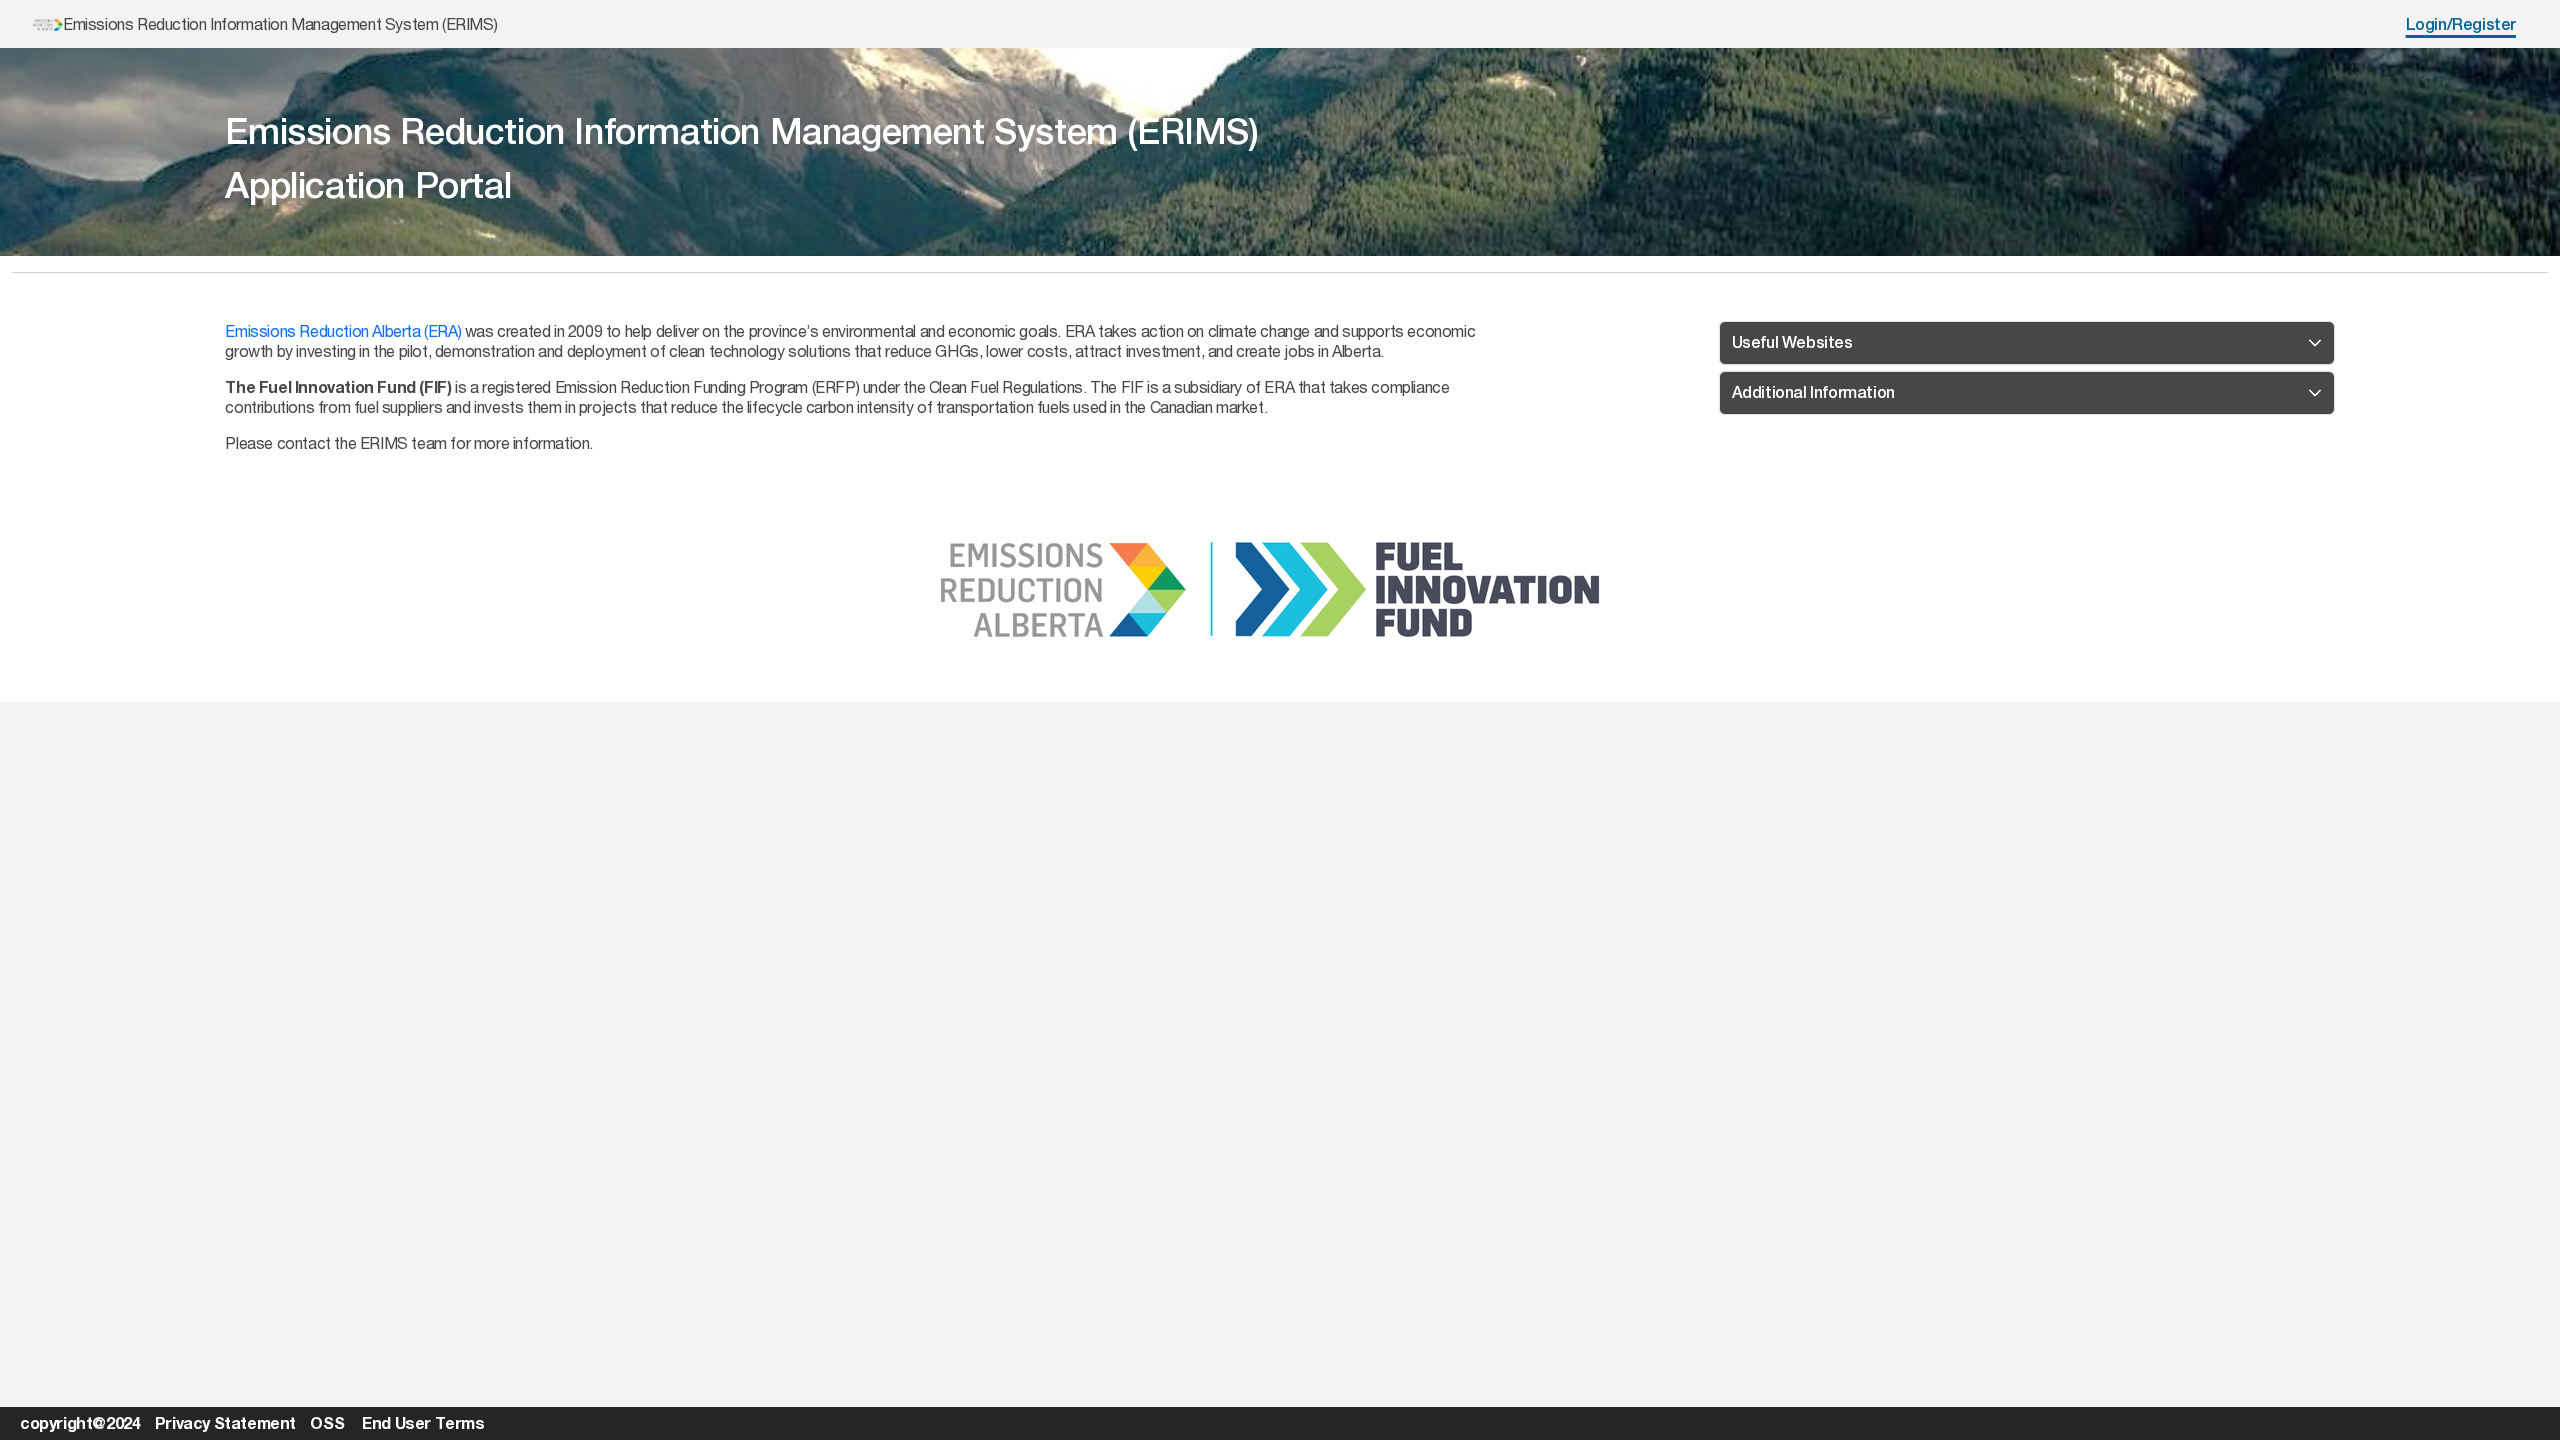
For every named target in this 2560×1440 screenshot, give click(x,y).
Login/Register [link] (2461, 24)
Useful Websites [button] (1792, 342)
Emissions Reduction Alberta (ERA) (343, 330)
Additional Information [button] (1813, 392)
